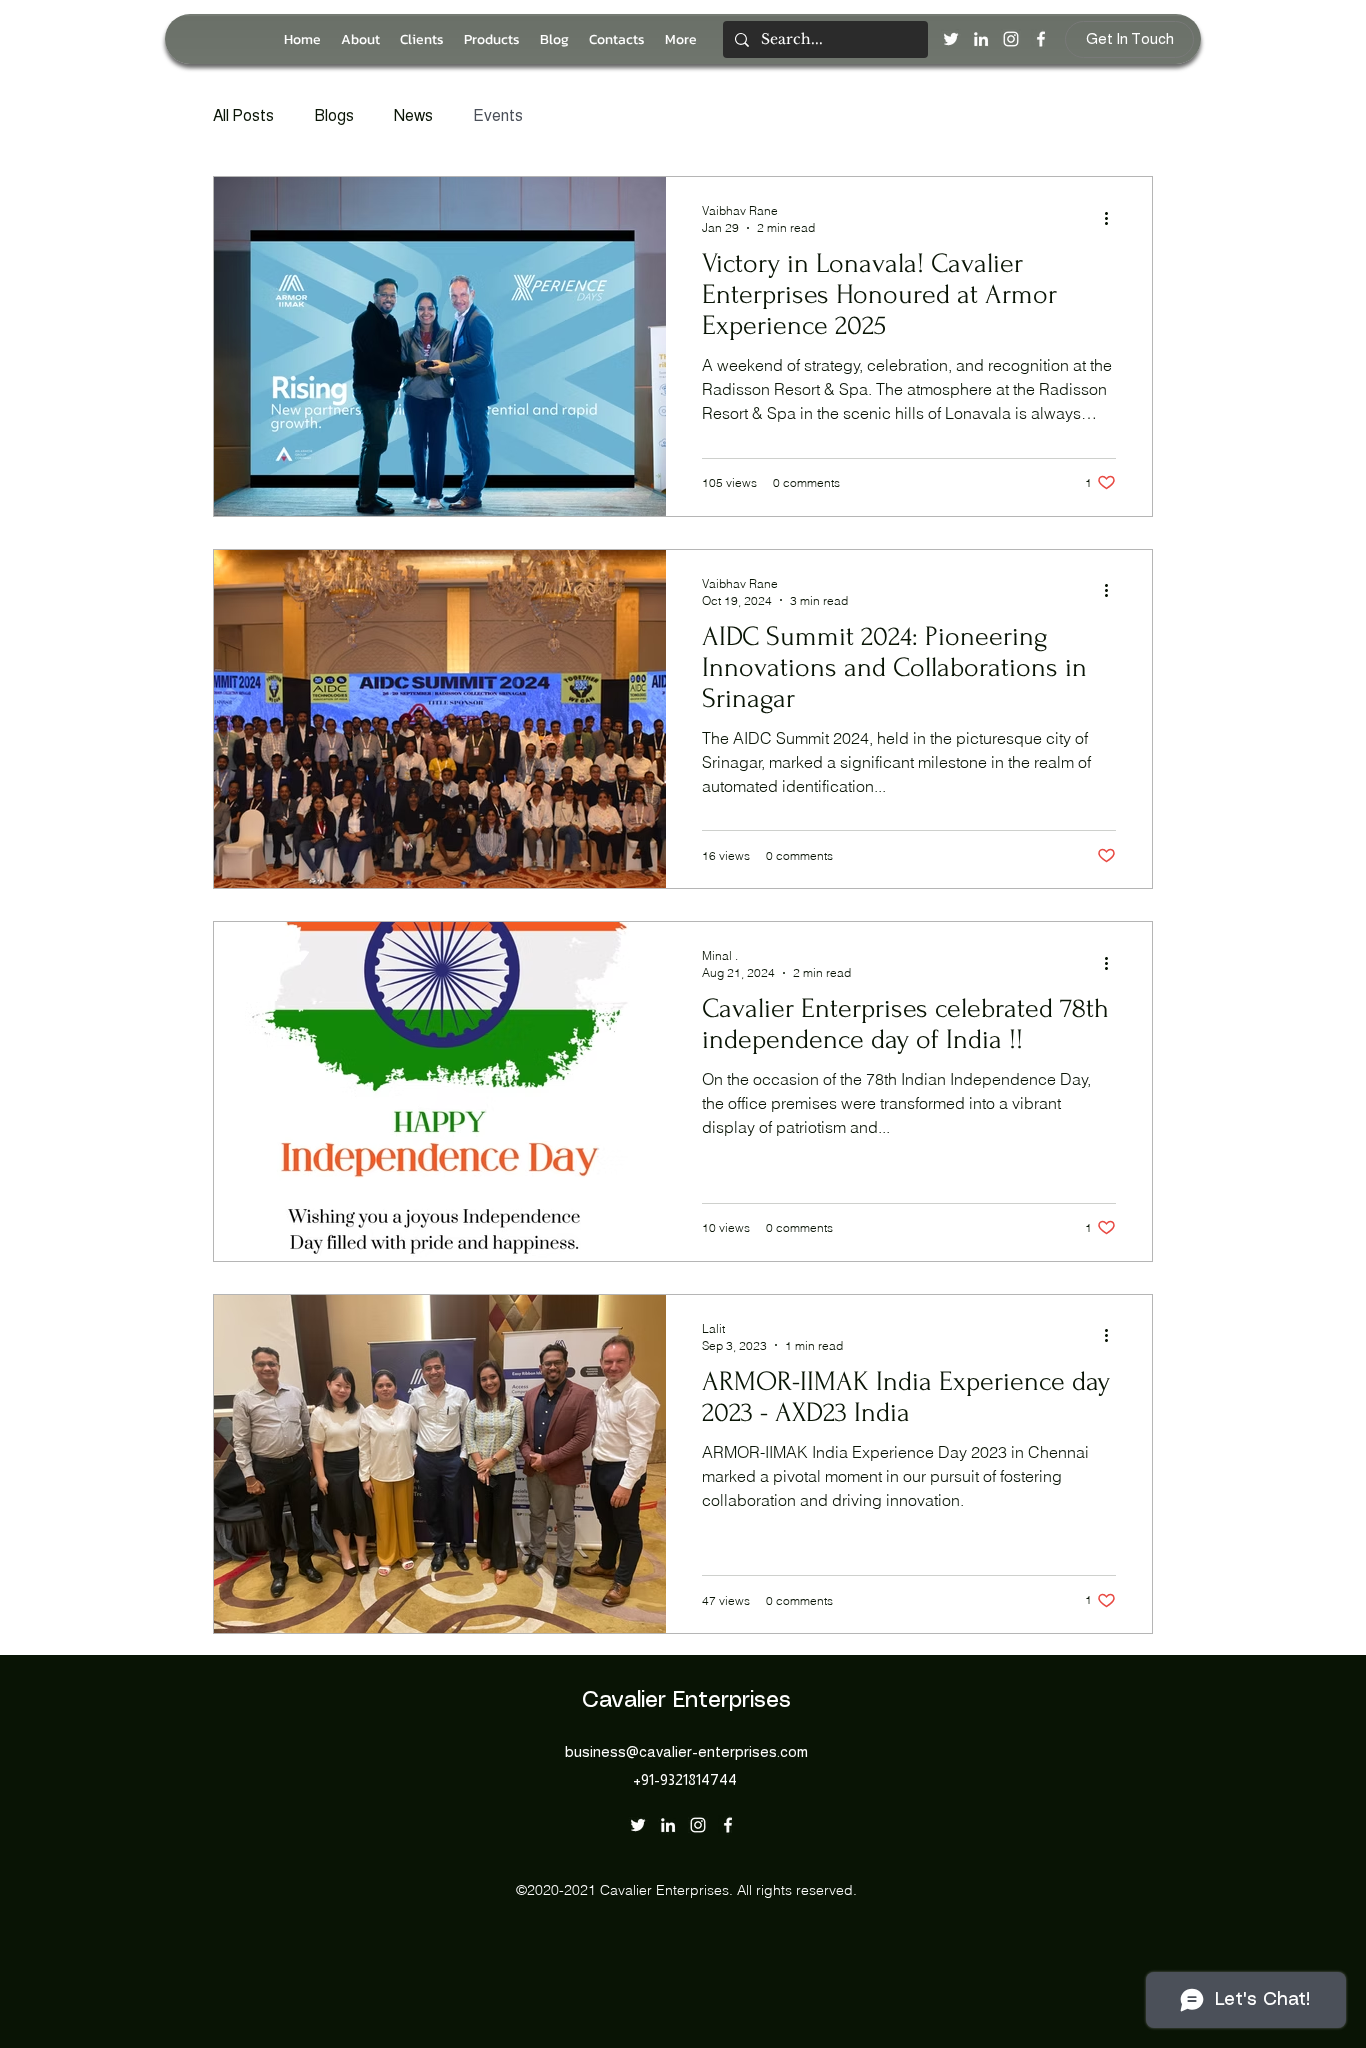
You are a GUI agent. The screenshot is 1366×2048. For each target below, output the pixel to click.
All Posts (243, 115)
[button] (492, 39)
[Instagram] (1011, 39)
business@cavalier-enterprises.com (686, 1751)
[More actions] (1113, 218)
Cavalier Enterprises (686, 1700)
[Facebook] (1041, 39)
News (413, 115)
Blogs (334, 115)
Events (498, 115)
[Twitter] (951, 39)
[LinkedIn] (981, 39)
